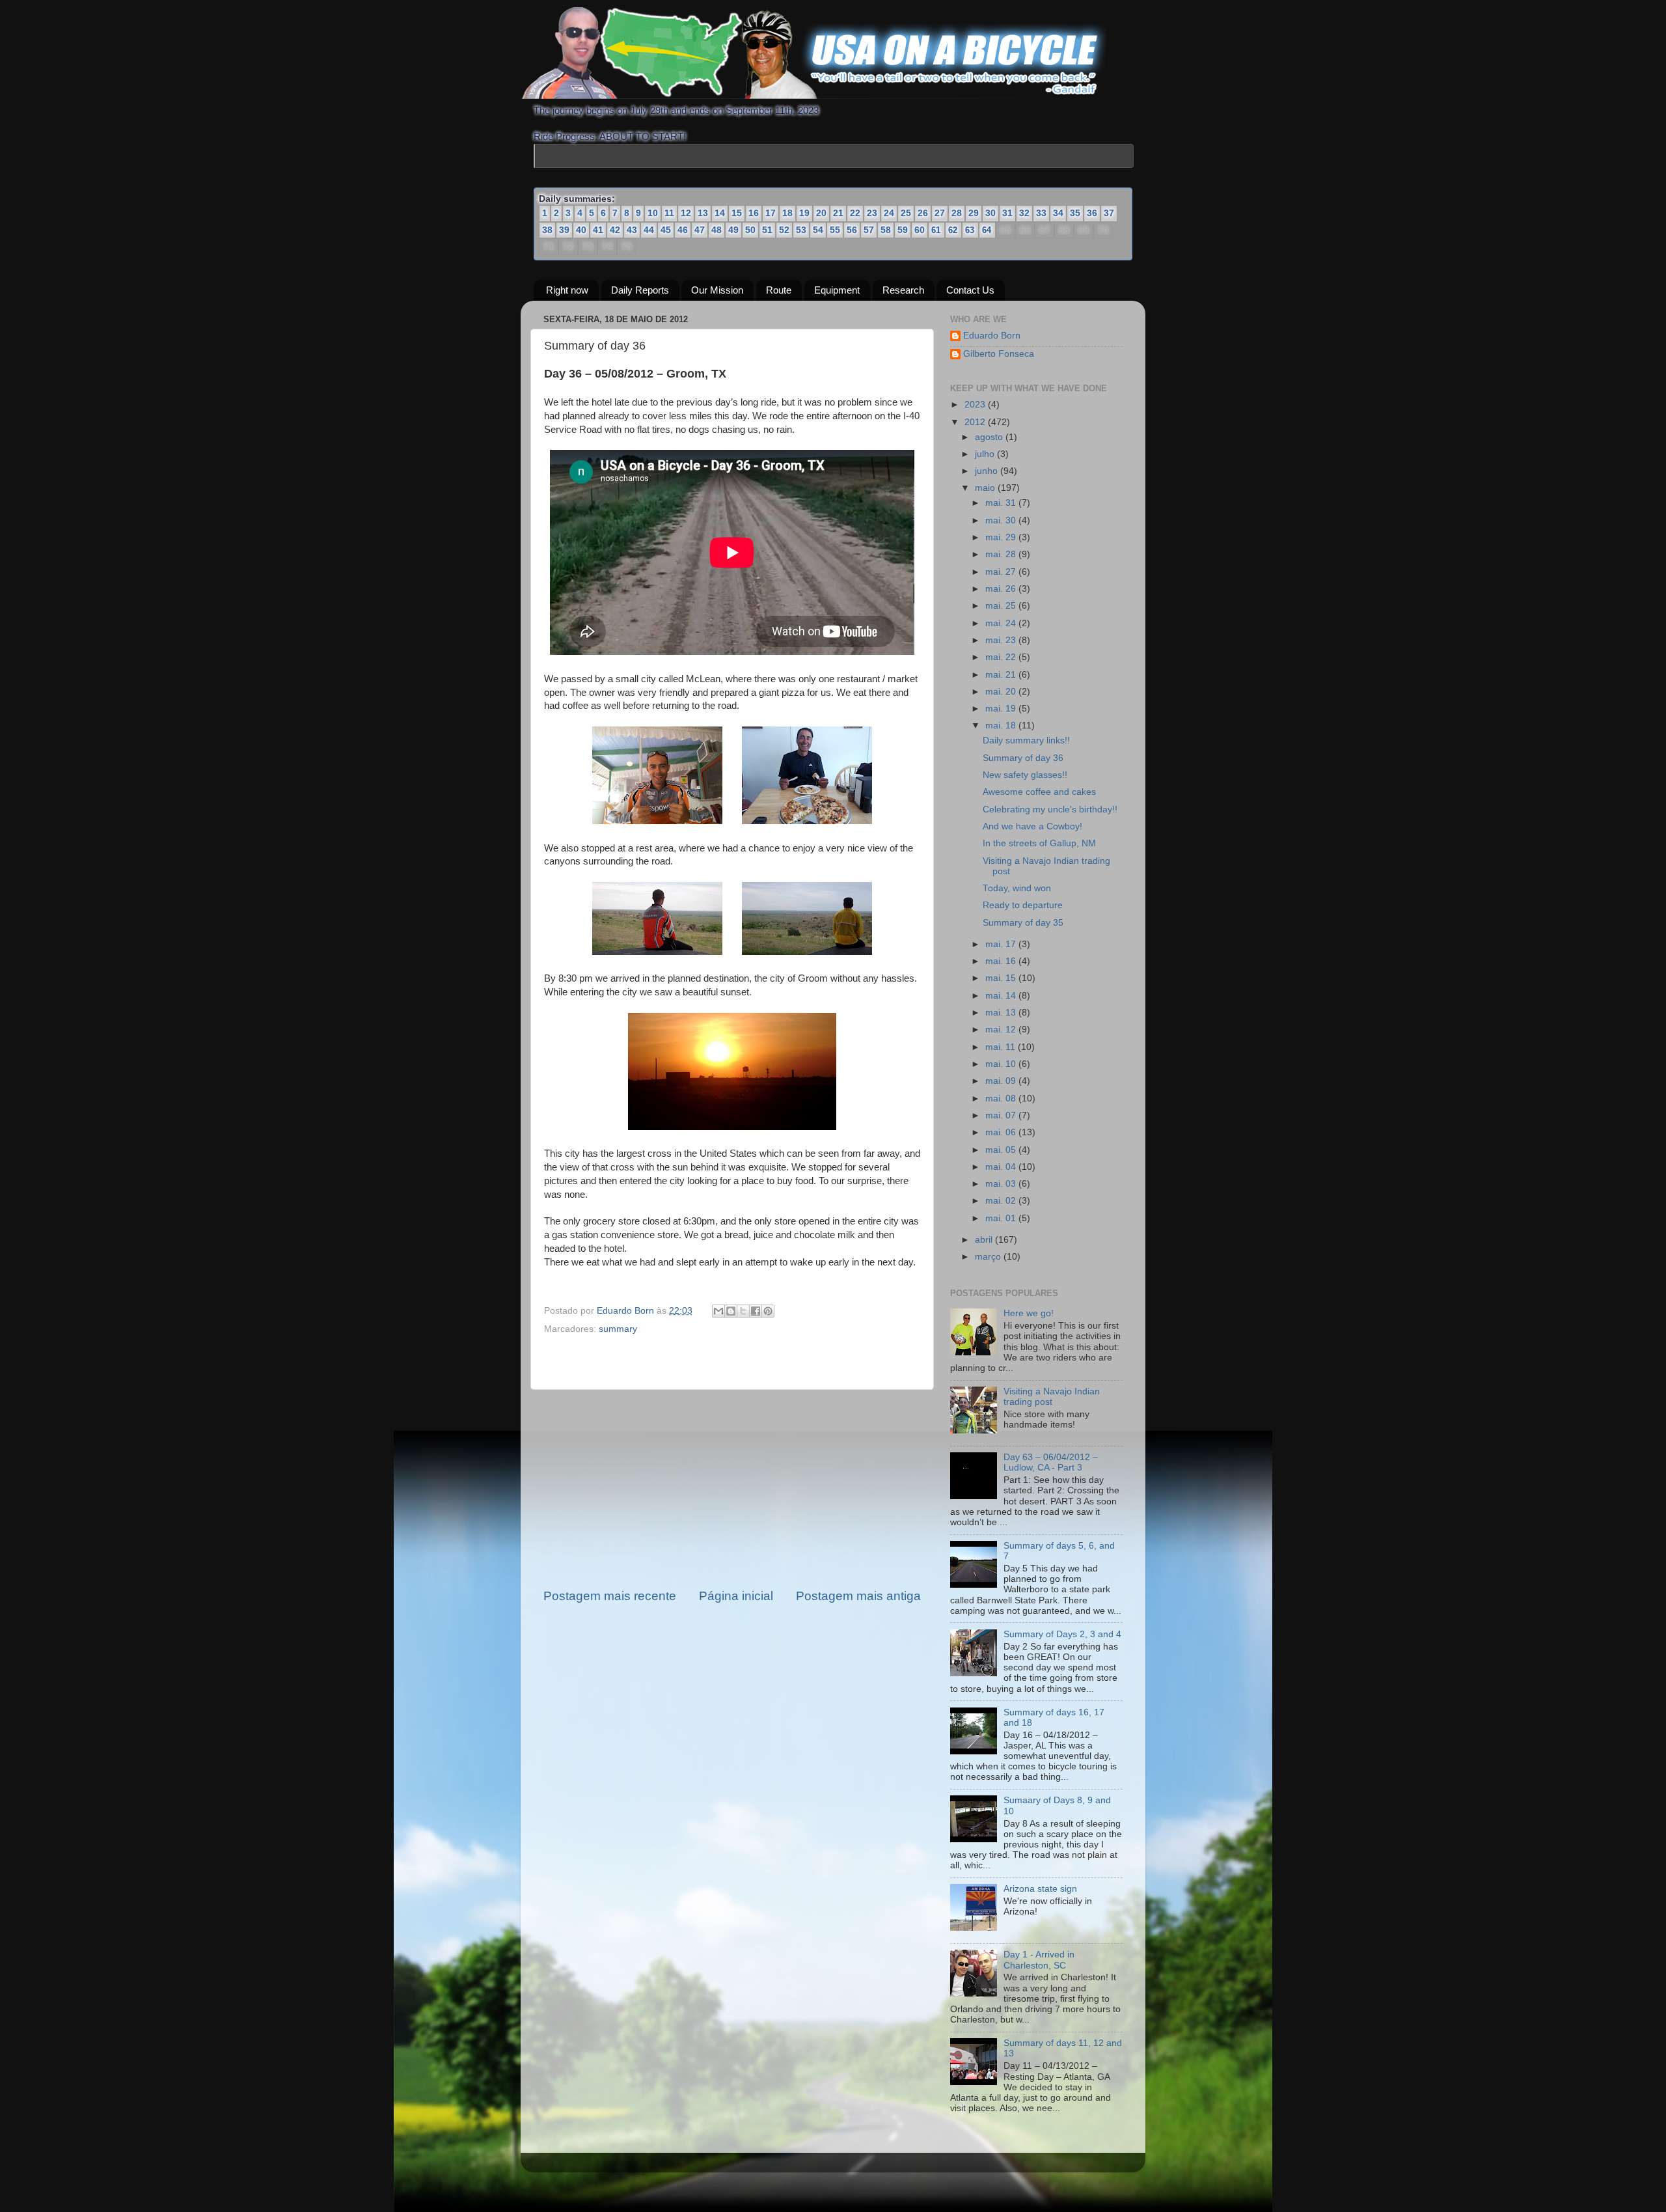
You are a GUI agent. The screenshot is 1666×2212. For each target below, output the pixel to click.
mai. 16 (1002, 961)
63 (970, 230)
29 (974, 213)
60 (920, 230)
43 (632, 230)
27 (940, 213)
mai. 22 (1002, 657)
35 (1075, 213)
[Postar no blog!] (731, 1312)
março (989, 1257)
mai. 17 (1002, 944)
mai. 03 (1002, 1184)
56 (852, 230)
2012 (976, 422)
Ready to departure (1023, 906)
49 (733, 230)
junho (988, 471)
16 (754, 213)
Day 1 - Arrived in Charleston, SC (1039, 1960)
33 (1041, 213)
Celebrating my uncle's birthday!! (1050, 809)
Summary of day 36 (1023, 758)
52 (784, 230)
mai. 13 (1002, 1013)
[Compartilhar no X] (743, 1312)
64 (987, 230)
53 (801, 230)
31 (1007, 213)
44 (649, 230)
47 (700, 230)
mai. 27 (1002, 572)
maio (986, 489)
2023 (976, 405)
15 (737, 213)
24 (889, 213)
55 (835, 230)
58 (886, 230)
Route (779, 291)
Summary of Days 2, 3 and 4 (1062, 1634)
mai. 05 (1002, 1150)
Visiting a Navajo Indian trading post (1052, 1397)
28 (957, 213)
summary (618, 1329)
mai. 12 (1002, 1030)
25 (906, 213)
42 (615, 230)
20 (821, 213)
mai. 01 (1002, 1218)
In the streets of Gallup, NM (1039, 843)
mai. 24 (1002, 623)
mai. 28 (1002, 554)
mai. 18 (1002, 726)
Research (903, 291)
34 (1058, 213)
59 (903, 230)
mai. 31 (1002, 504)
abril (985, 1240)
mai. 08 (1002, 1099)
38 (547, 230)
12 (686, 213)
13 (703, 213)
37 (1109, 213)
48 (717, 230)
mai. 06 (1002, 1132)
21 (838, 213)
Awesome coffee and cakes (1039, 792)
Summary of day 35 (1023, 923)
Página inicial (736, 1596)
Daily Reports (640, 291)
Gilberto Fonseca (999, 354)
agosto (990, 437)
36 (1092, 213)
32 (1024, 213)
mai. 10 (1002, 1064)
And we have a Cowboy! (1032, 826)
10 (653, 213)
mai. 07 (1002, 1115)
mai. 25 (1002, 606)
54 (818, 230)
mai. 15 (1002, 979)
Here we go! (1029, 1314)
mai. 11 (1002, 1047)
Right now (567, 291)
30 (990, 213)
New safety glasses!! (1025, 775)
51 (767, 230)
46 (683, 230)
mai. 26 (1002, 589)
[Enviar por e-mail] (718, 1312)
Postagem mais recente (610, 1596)
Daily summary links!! (1026, 741)
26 (923, 213)
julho (986, 454)
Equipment (837, 291)
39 (564, 230)
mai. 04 (1002, 1167)
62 (953, 230)
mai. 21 (1002, 675)
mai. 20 (1002, 692)
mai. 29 (1002, 537)
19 (804, 213)
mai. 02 (1002, 1201)
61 (936, 230)
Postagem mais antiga (858, 1596)
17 (771, 213)
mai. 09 (1002, 1081)
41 (598, 230)
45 (666, 230)
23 (872, 213)
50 (750, 230)
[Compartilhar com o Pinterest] (768, 1312)
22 (855, 213)
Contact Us (970, 291)
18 (787, 213)
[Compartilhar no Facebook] (756, 1312)
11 (669, 213)
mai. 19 (1002, 709)
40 (581, 230)
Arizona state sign (1040, 1889)
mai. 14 (1002, 996)
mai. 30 (1002, 520)
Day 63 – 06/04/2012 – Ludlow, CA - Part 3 (1051, 1462)
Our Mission (717, 291)
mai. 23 (1002, 640)
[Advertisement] (732, 1489)
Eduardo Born (627, 1311)
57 (869, 230)
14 (720, 213)
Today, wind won (1017, 888)
